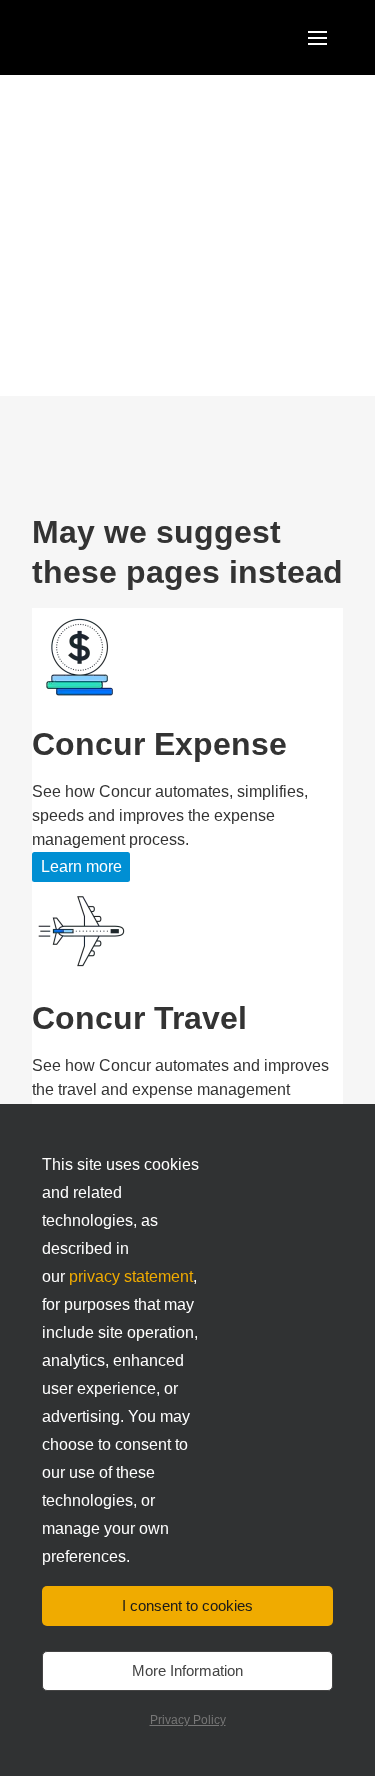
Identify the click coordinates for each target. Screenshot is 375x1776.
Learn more (81, 866)
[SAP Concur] (124, 37)
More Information (187, 1670)
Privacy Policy (188, 1720)
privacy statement (131, 1276)
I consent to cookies (187, 1605)
